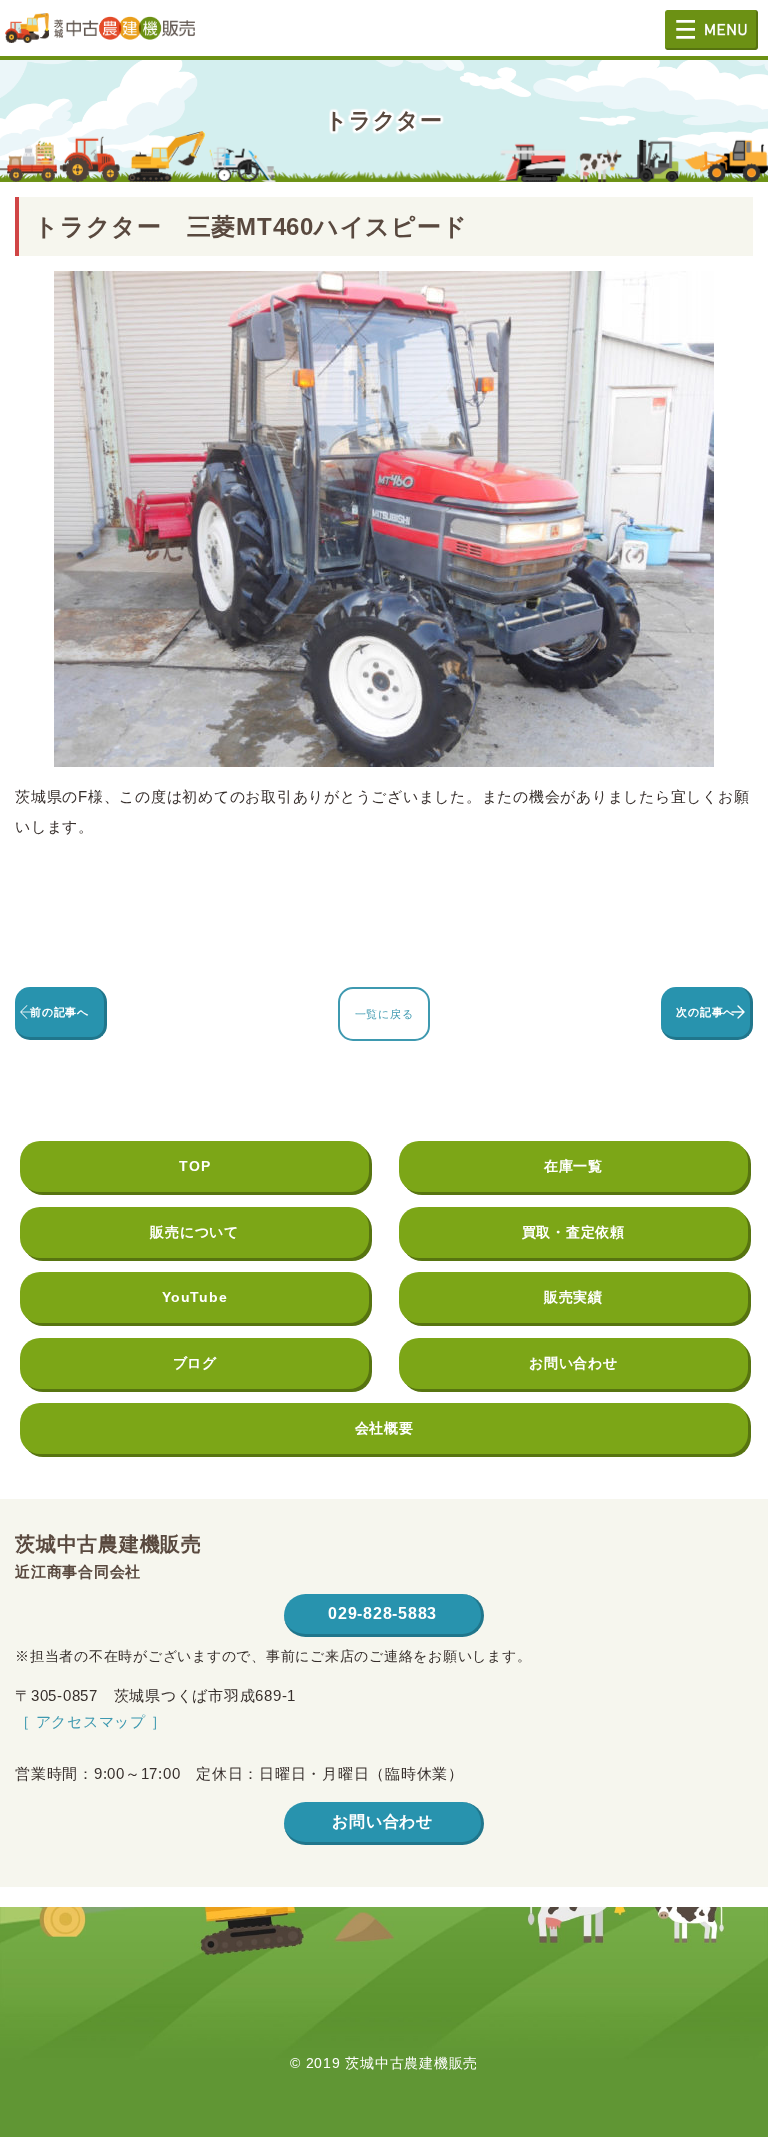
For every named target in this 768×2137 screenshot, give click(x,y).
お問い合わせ (573, 1363)
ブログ (195, 1363)
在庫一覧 (573, 1166)
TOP (194, 1166)
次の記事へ (705, 1012)
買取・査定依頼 (573, 1232)
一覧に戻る (384, 1014)
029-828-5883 (382, 1613)
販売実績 (573, 1297)
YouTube (194, 1297)
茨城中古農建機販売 (100, 35)
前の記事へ (59, 1012)
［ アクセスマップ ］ (90, 1721)
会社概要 (384, 1428)
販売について (194, 1232)
